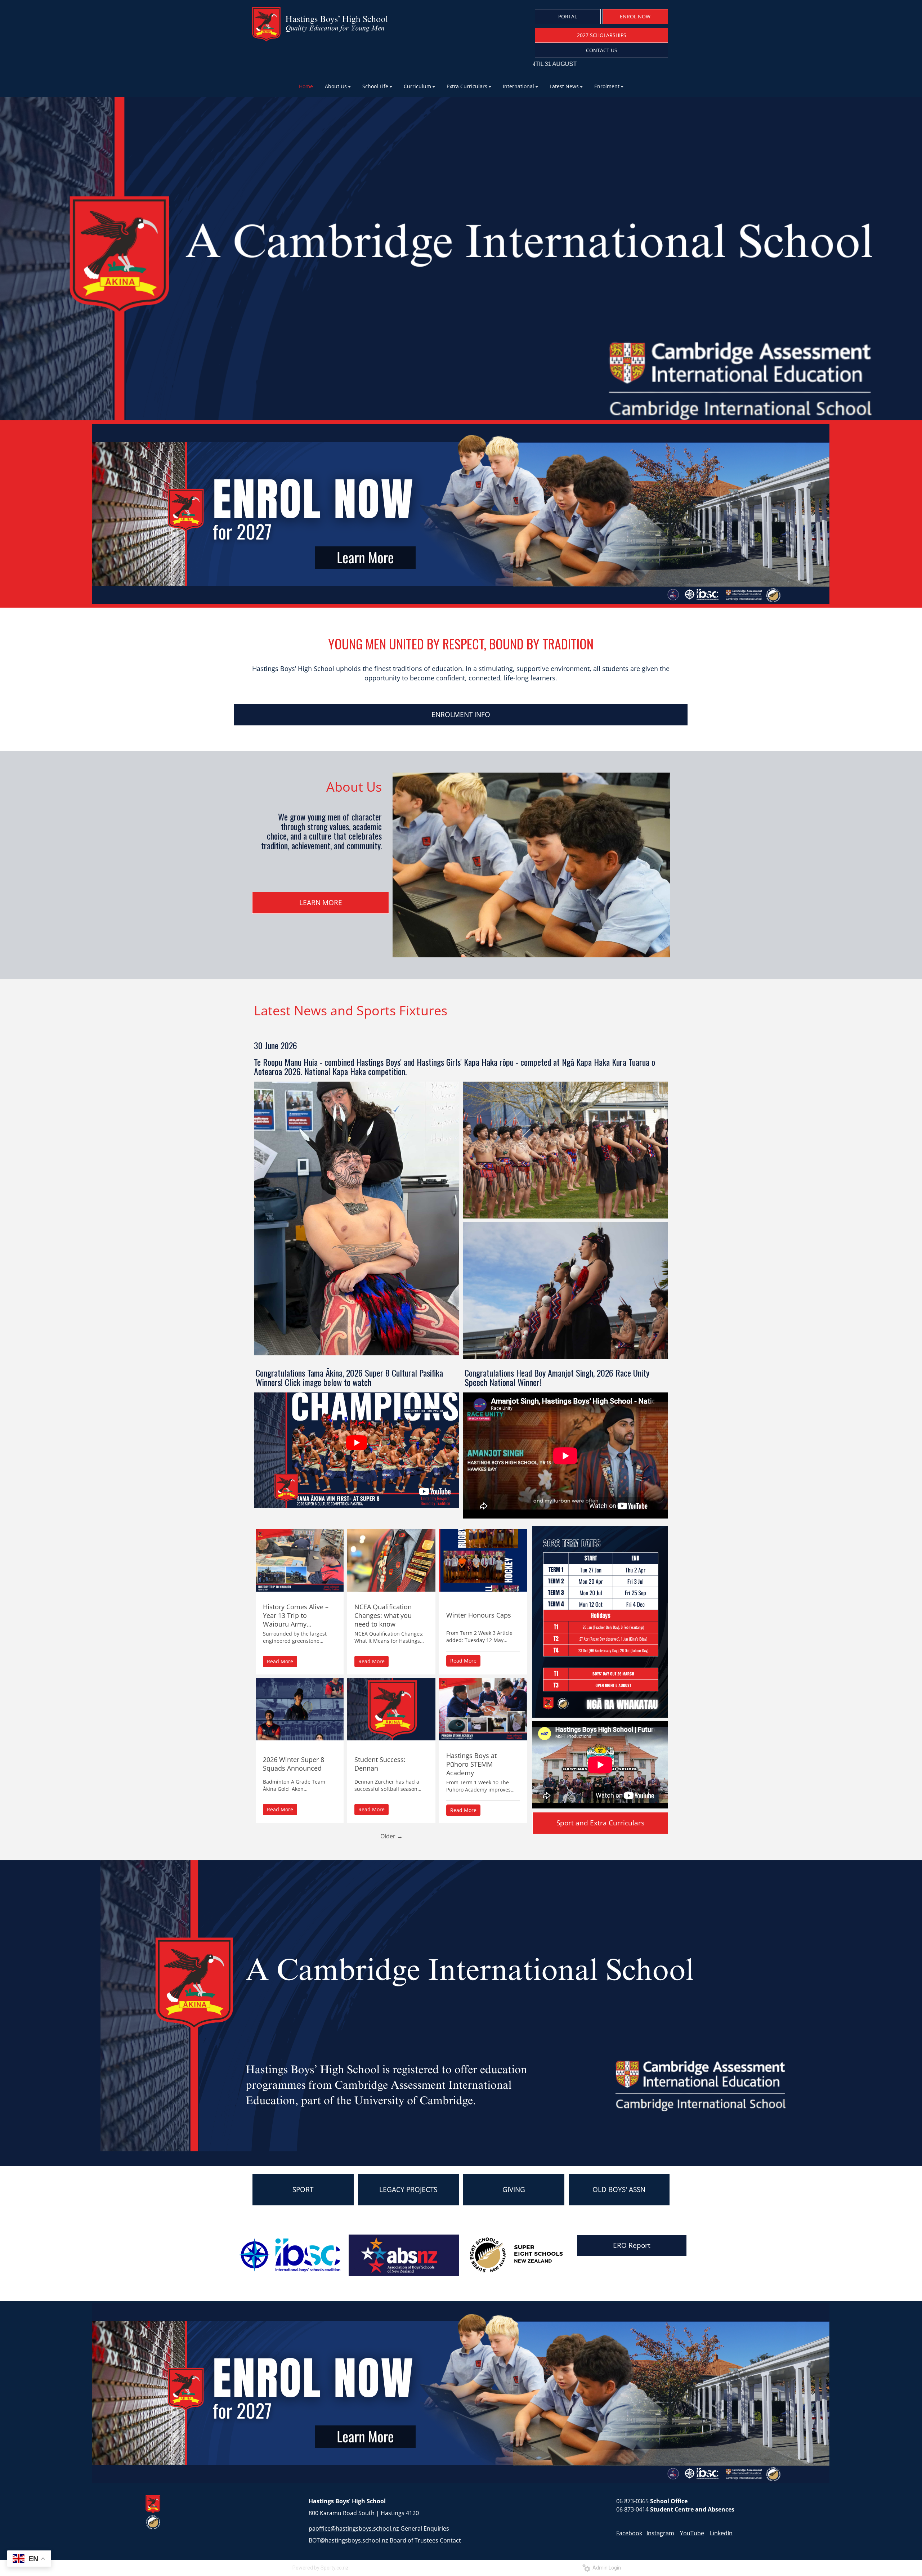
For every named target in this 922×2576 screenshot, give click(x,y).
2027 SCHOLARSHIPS (602, 35)
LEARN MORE (321, 903)
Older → (391, 1836)
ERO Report (632, 2245)
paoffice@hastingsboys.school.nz (354, 2528)
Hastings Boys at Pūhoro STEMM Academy (471, 1764)
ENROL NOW (635, 16)
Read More (280, 1661)
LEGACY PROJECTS (408, 2190)
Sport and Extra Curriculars (600, 1823)
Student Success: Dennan (380, 1764)
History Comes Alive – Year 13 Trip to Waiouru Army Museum (296, 1615)
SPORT (303, 2190)
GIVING (514, 2190)
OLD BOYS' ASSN (619, 2190)
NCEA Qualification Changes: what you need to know (383, 1615)
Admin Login (606, 2568)
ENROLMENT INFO (461, 715)
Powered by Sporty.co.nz (321, 2568)
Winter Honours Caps (479, 1615)
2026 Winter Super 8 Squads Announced (294, 1764)
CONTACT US (602, 50)
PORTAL (568, 16)
